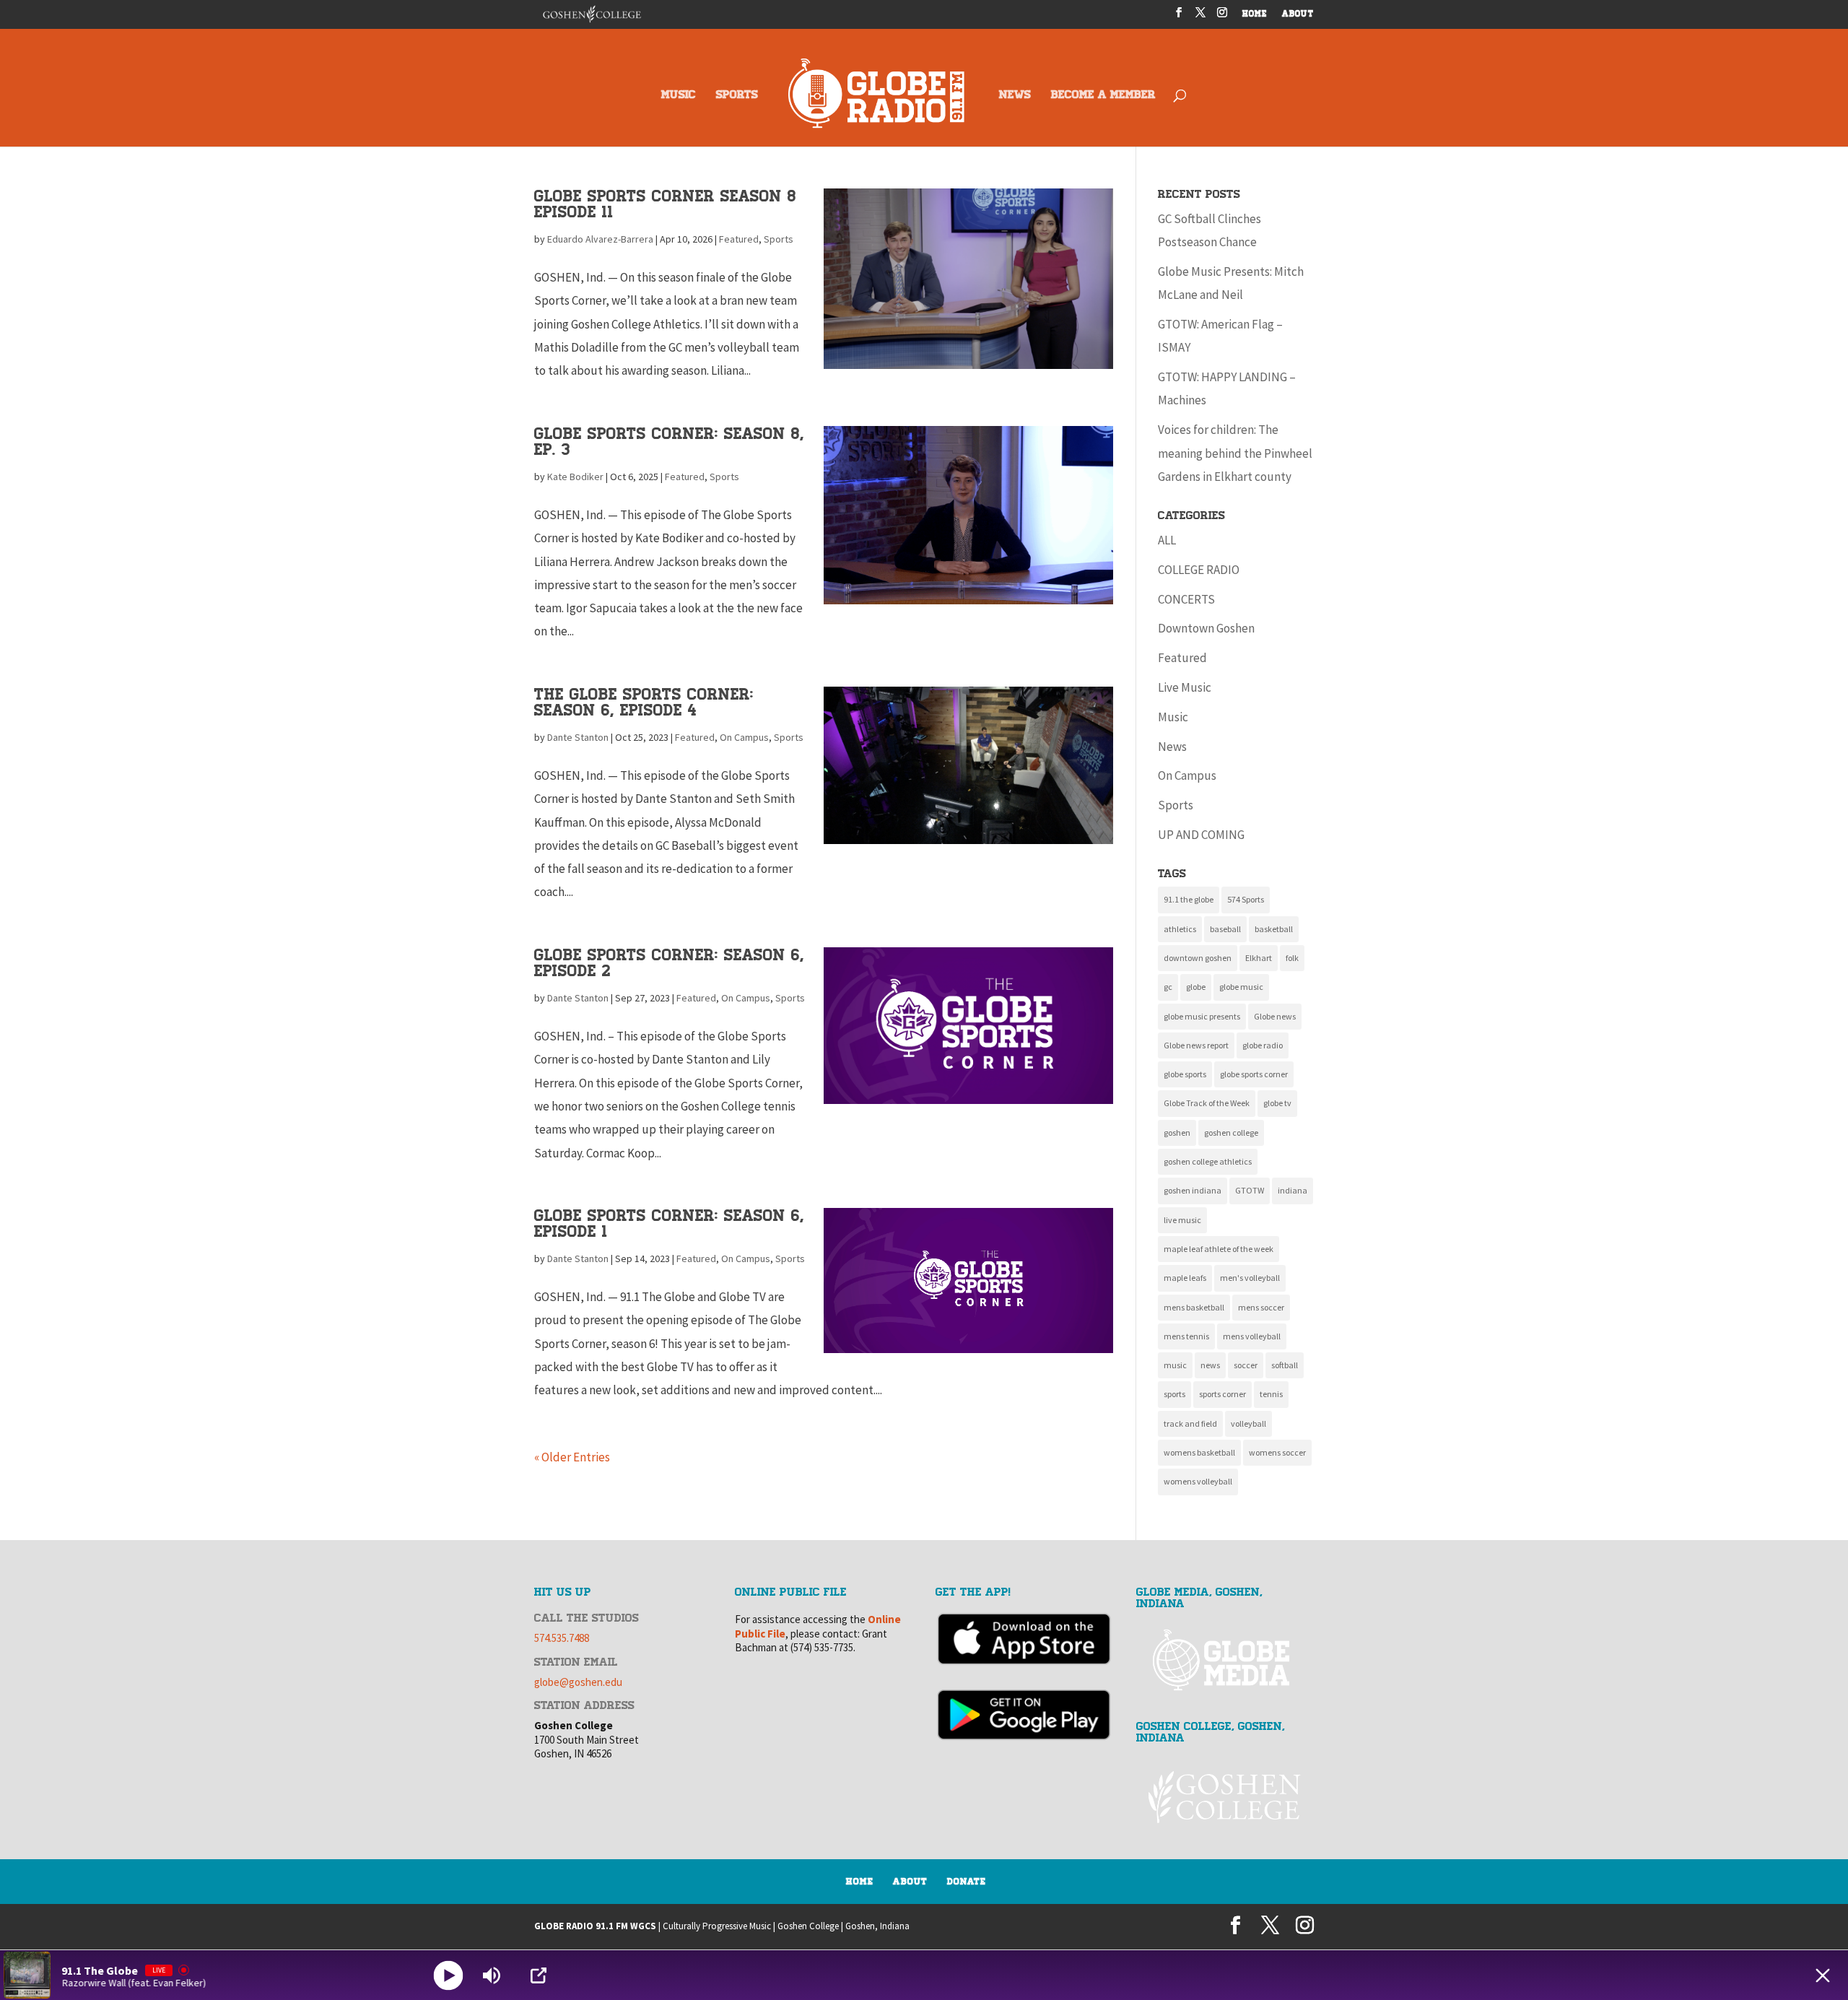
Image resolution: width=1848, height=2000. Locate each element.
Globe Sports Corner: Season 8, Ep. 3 (669, 442)
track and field (1190, 1423)
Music (1173, 717)
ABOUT (1298, 15)
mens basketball (1194, 1307)
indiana (1293, 1190)
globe (1196, 987)
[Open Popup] (539, 1975)
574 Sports (1246, 899)
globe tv (1277, 1103)
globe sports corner (1254, 1074)
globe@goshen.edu (578, 1682)
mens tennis (1186, 1336)
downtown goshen (1198, 958)
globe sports (1185, 1074)
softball (1285, 1365)
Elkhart (1259, 958)
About (910, 1882)
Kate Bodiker (575, 477)
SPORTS (737, 96)
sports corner (1222, 1394)
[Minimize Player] (1823, 1975)
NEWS (1015, 96)
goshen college (1231, 1132)
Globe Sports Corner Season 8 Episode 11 (665, 204)
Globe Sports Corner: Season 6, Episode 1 (669, 1223)
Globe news (1275, 1016)
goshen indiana (1193, 1190)
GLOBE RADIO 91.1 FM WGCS (595, 1926)
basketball (1274, 929)
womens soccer (1277, 1452)
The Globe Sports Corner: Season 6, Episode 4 (644, 702)
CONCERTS (1186, 599)
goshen (1177, 1132)
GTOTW (1250, 1190)
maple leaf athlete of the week (1219, 1249)
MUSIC (679, 96)
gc (1168, 987)
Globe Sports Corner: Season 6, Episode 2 (669, 963)
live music (1182, 1220)
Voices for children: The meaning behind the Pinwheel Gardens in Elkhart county (1235, 453)
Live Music (1185, 687)
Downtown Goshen (1206, 628)
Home (860, 1882)
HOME (1255, 15)
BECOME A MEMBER (1103, 96)
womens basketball (1199, 1452)
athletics (1180, 929)
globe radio (1263, 1045)
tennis (1271, 1394)
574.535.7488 (562, 1638)
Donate (967, 1882)
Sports (779, 239)
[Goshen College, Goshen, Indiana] (1225, 1797)
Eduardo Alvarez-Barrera (600, 239)
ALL (1167, 540)
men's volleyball (1250, 1278)
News (1172, 747)
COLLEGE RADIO (1199, 570)
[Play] (449, 1975)
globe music (1241, 987)
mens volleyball (1252, 1336)
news (1210, 1365)
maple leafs (1185, 1278)
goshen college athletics (1208, 1161)
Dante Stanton (578, 737)
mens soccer (1261, 1307)
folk (1292, 958)
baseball (1225, 929)
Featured (739, 239)
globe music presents (1202, 1016)
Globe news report (1196, 1045)
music (1175, 1365)
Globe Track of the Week (1207, 1103)
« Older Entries (572, 1457)
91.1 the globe (1189, 899)
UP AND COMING (1201, 835)
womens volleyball (1198, 1481)
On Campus (744, 737)
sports (1174, 1394)
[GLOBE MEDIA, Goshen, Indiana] (1225, 1660)
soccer (1246, 1365)
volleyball (1248, 1423)
